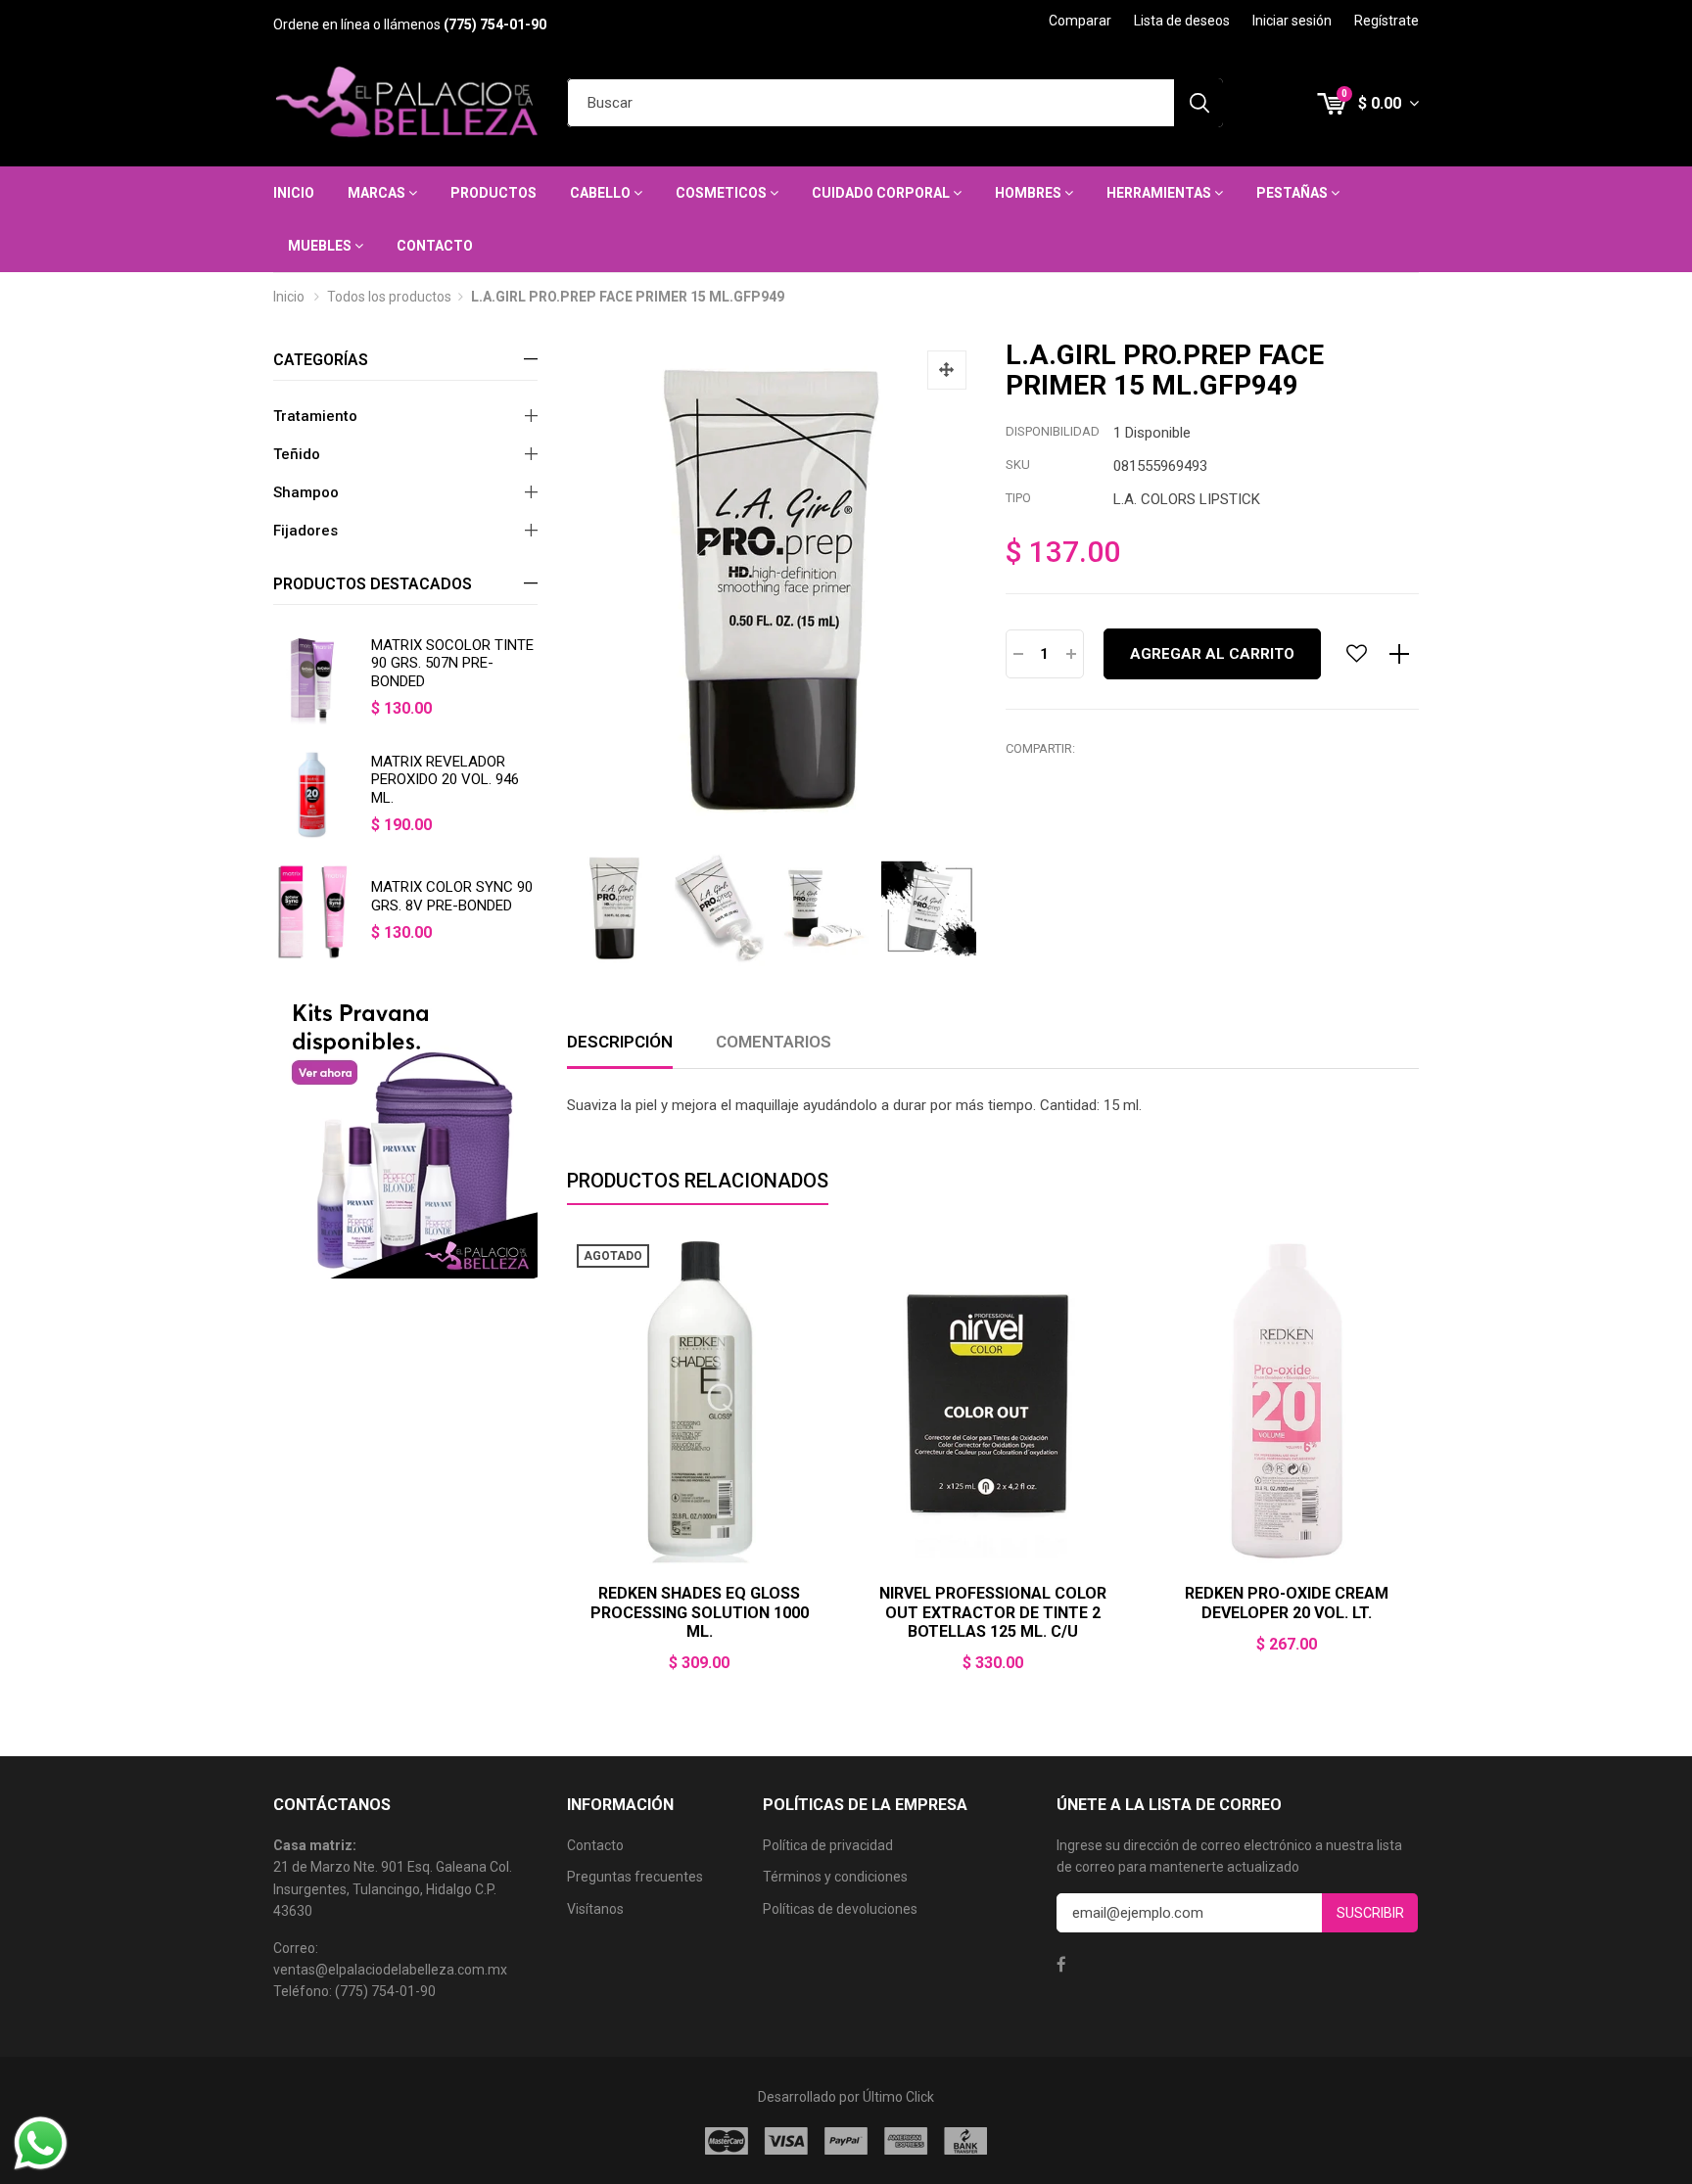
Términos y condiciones (835, 1877)
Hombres (1030, 193)
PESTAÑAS (1293, 193)
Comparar (1080, 21)
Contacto (435, 246)
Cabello (602, 193)
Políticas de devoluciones (840, 1909)
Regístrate (1386, 21)
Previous (567, 1466)
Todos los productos (389, 297)
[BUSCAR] (1198, 103)
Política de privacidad (828, 1845)
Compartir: (1040, 748)
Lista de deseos (1182, 21)
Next (1419, 1466)
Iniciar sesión (1292, 21)
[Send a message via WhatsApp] (41, 2143)
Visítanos (595, 1909)
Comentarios (774, 1042)
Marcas (378, 193)
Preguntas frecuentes (635, 1877)
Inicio (294, 193)
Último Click (898, 2097)
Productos (493, 193)
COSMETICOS (723, 193)
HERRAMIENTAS (1160, 193)
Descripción (620, 1042)
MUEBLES (321, 246)
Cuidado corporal (882, 193)
